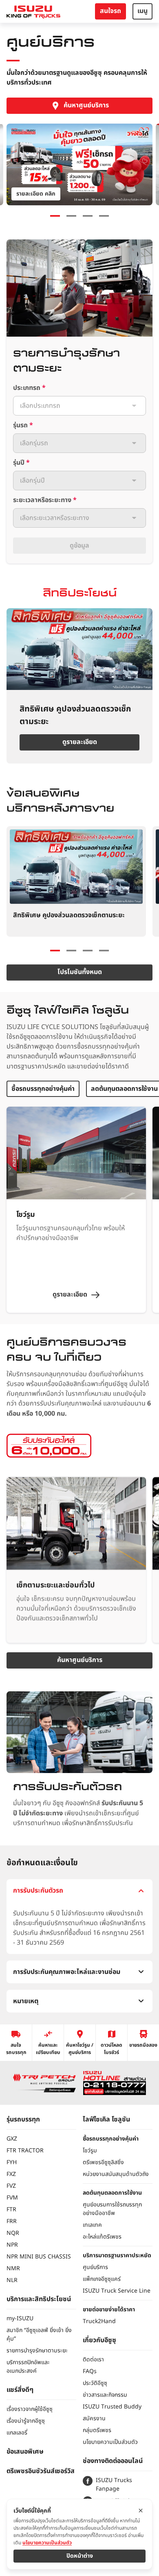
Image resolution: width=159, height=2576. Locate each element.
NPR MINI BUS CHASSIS (39, 2257)
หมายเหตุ (26, 2001)
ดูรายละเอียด (80, 742)
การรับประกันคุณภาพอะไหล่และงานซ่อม (67, 1972)
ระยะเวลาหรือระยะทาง (45, 500)
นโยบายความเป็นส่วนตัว (110, 2442)
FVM (12, 2198)
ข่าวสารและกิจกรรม (105, 2395)
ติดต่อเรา (93, 2360)
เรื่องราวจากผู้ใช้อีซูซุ (30, 2409)
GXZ (12, 2139)
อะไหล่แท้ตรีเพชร (102, 2237)
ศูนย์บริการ (95, 2267)
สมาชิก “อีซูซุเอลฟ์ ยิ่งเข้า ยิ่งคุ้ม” (39, 2334)
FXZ (11, 2174)
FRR (12, 2221)
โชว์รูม (90, 2151)
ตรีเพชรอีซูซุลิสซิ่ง (103, 2162)
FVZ (11, 2186)
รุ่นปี (21, 463)
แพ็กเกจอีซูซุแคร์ (102, 2279)
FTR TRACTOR (25, 2151)
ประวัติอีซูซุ (95, 2383)
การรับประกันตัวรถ (38, 1891)
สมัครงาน (94, 2418)
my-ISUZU (20, 2318)
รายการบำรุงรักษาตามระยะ (37, 2351)
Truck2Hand (99, 2321)
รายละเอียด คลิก (37, 194)
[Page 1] (55, 216)
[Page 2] (71, 951)
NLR (12, 2280)
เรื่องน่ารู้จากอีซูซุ (26, 2421)
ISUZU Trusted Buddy (112, 2407)
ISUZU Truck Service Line (117, 2291)
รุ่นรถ (23, 425)
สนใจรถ (110, 11)
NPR (12, 2245)
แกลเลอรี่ (17, 2433)
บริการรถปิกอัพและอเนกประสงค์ (28, 2367)
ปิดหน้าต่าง (80, 2556)
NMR (13, 2268)
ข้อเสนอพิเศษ (25, 2452)
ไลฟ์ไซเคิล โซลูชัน (106, 2119)
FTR (11, 2209)
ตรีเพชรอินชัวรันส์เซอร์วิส (41, 2471)
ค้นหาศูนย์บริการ (86, 105)
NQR (13, 2233)
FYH (12, 2162)
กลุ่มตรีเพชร (97, 2430)
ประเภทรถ (29, 388)
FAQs (90, 2371)
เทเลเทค (92, 2225)
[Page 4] (104, 216)
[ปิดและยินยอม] (141, 2511)
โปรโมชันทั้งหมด (80, 972)
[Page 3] (88, 216)
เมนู (142, 11)
